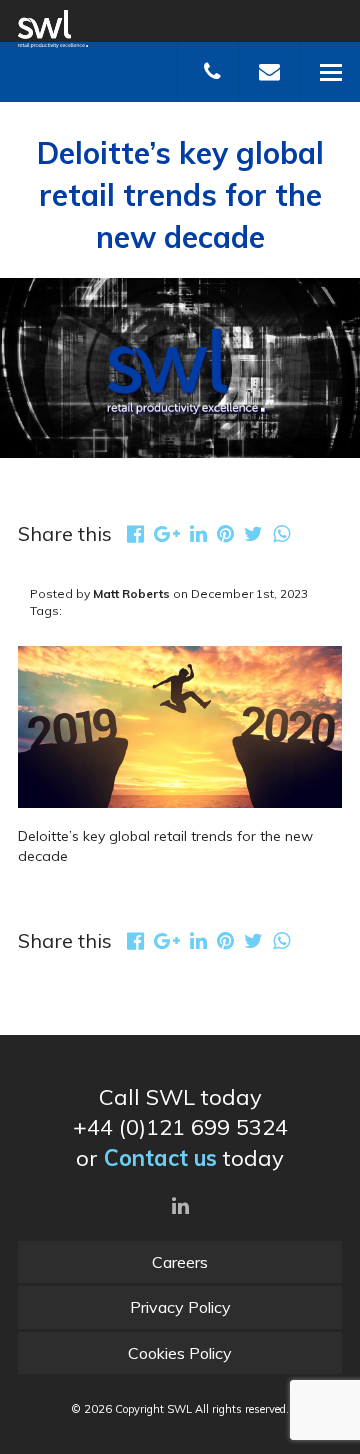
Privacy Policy (180, 1307)
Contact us (160, 1158)
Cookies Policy (180, 1353)
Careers (180, 1262)
